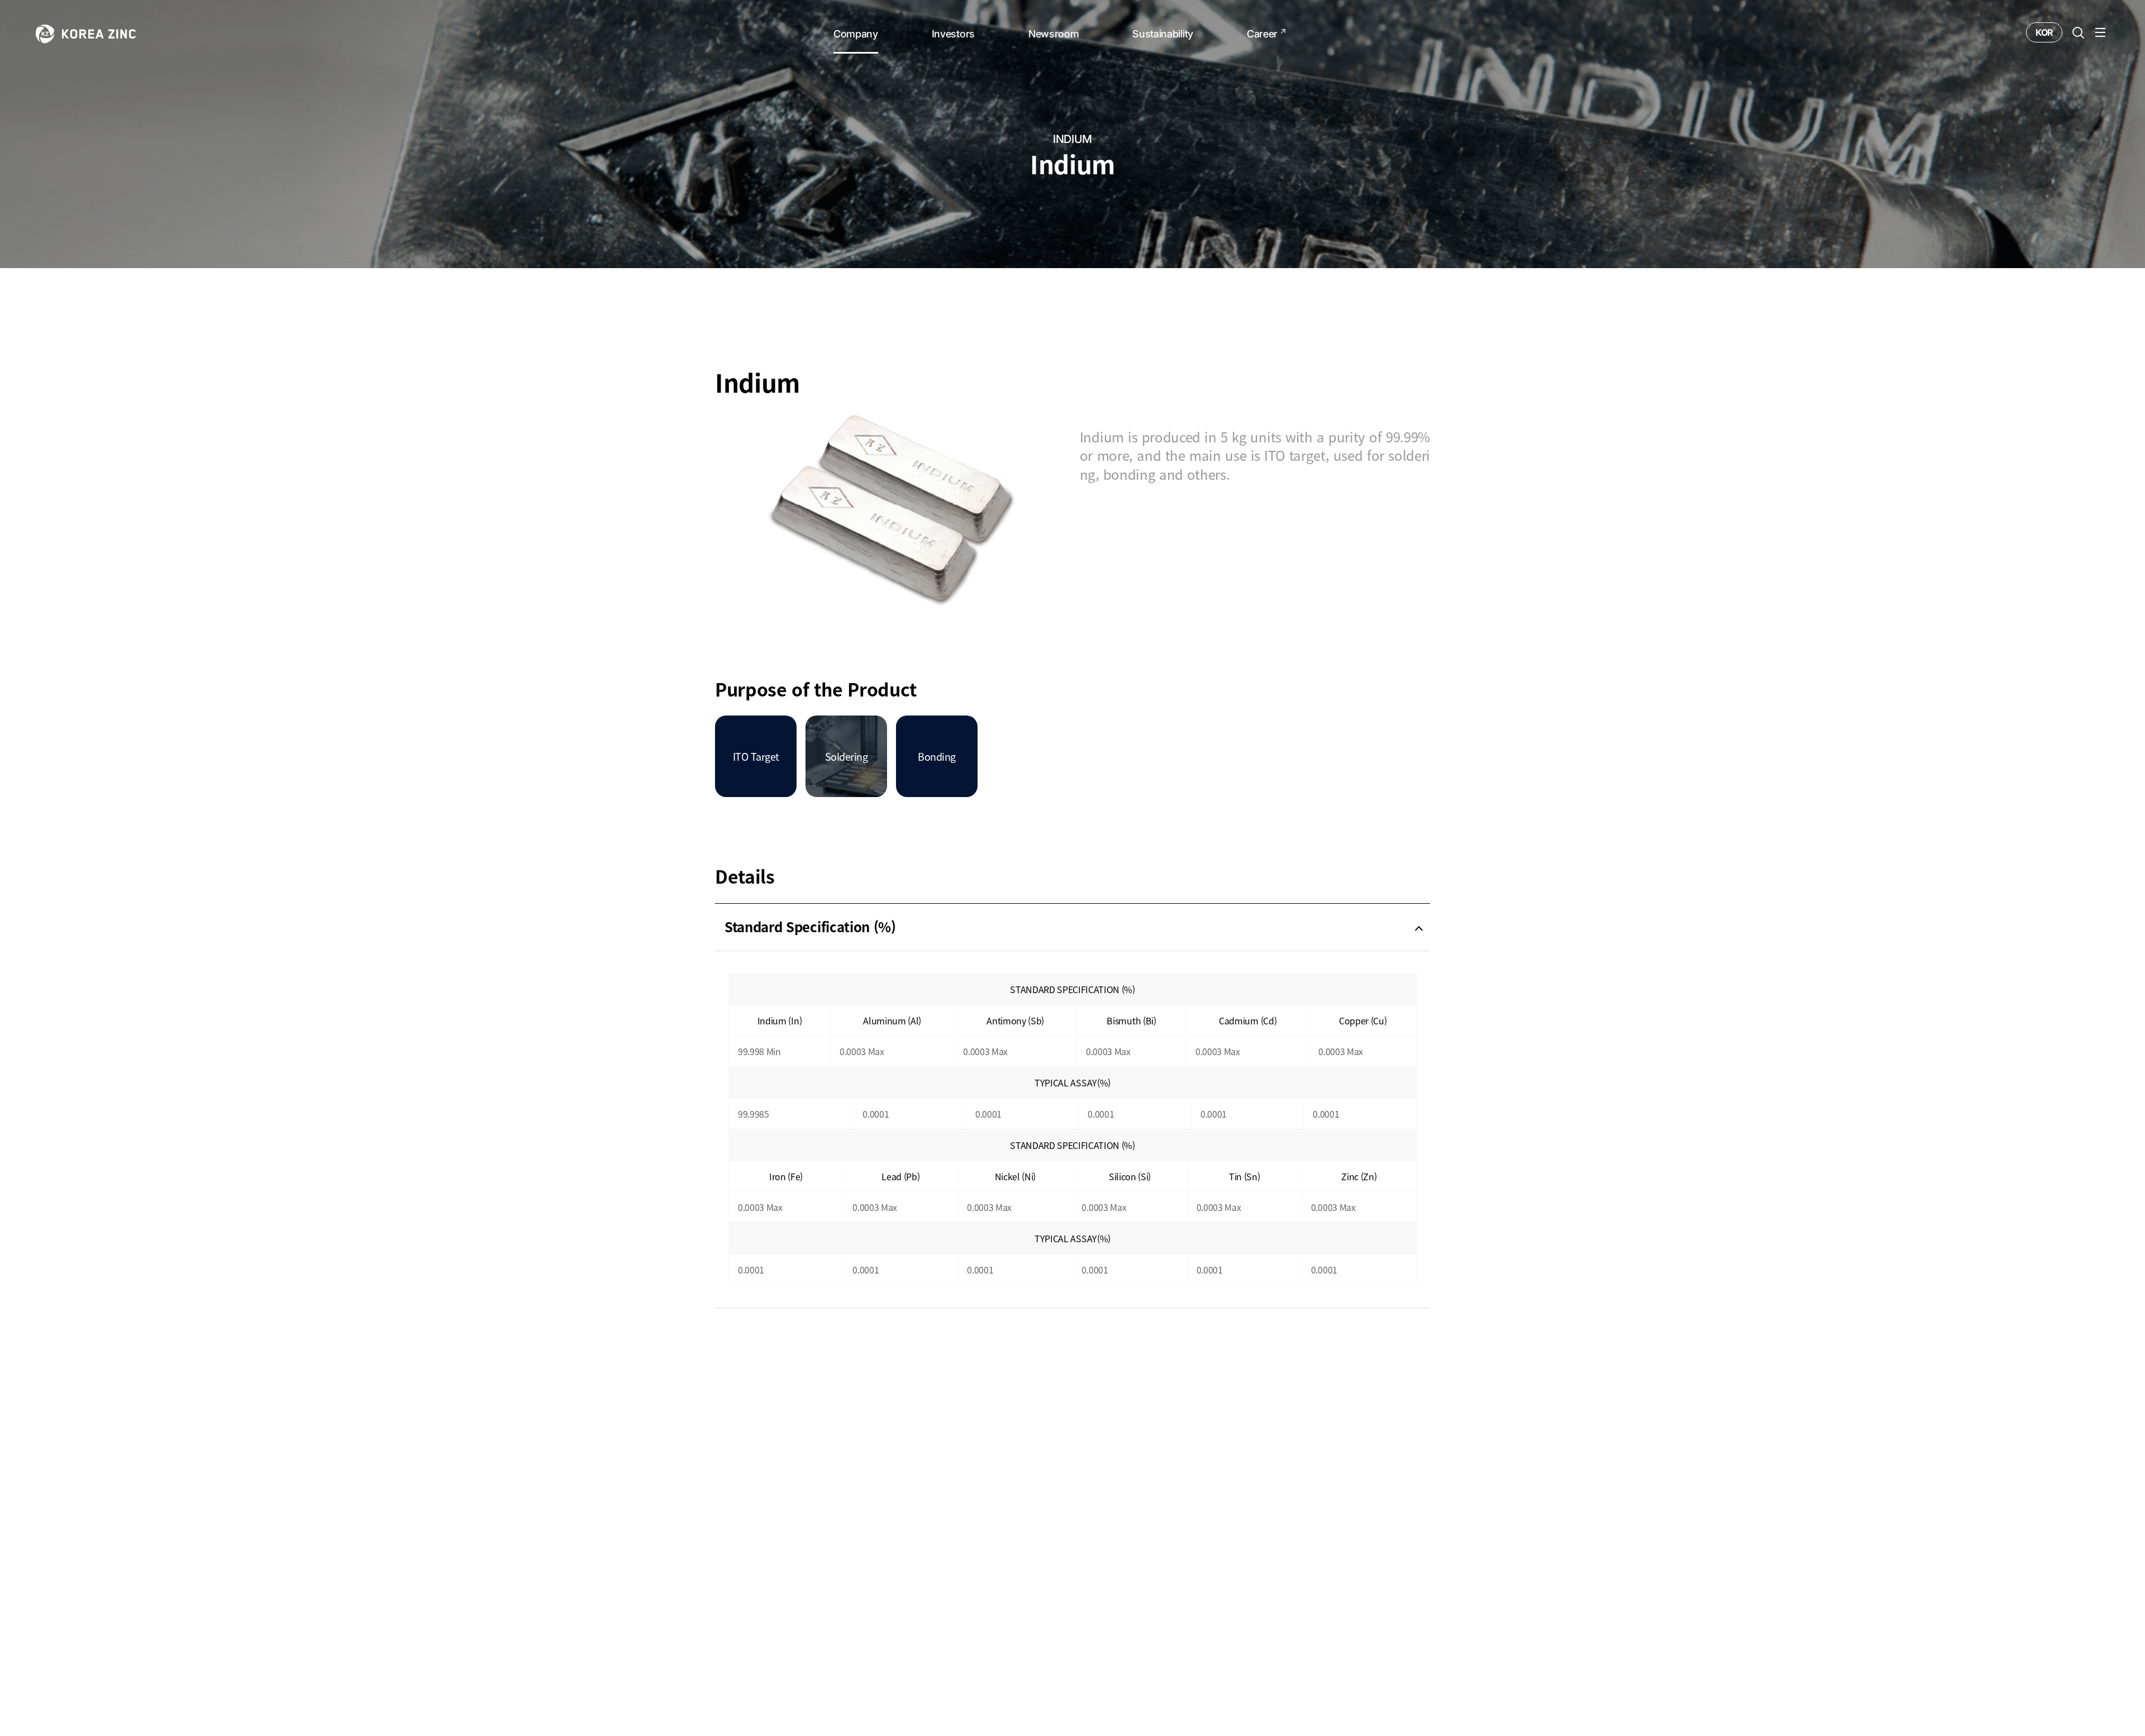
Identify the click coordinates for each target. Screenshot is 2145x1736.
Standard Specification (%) (810, 927)
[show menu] (2100, 32)
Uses (740, 1395)
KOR (2044, 32)
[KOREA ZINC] (86, 33)
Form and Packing (783, 1348)
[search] (2078, 32)
